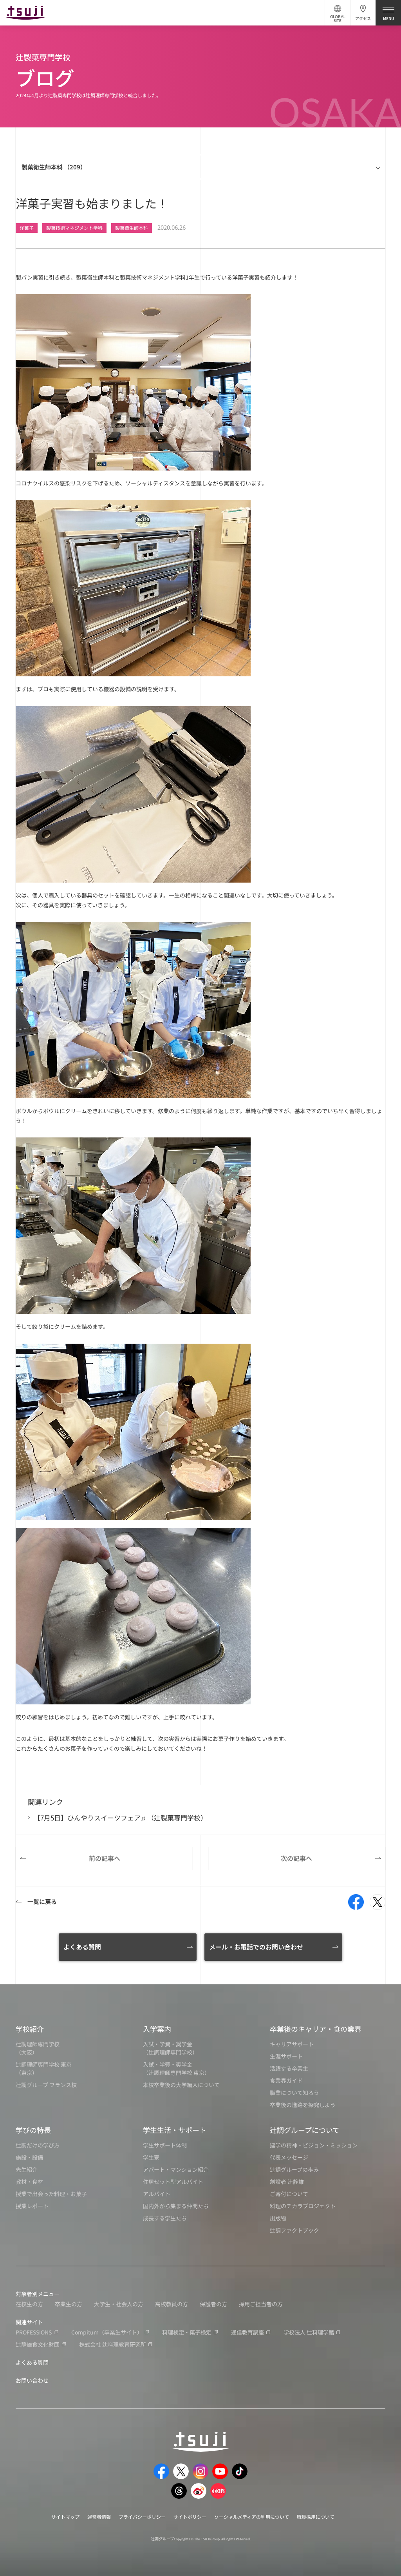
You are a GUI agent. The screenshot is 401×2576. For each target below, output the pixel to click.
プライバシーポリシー (142, 2517)
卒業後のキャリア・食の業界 (316, 2029)
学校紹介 (30, 2029)
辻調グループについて (305, 2130)
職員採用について (316, 2517)
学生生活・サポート (175, 2130)
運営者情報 (99, 2517)
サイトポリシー (190, 2517)
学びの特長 (33, 2130)
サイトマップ (65, 2517)
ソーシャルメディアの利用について (252, 2517)
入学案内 (157, 2029)
